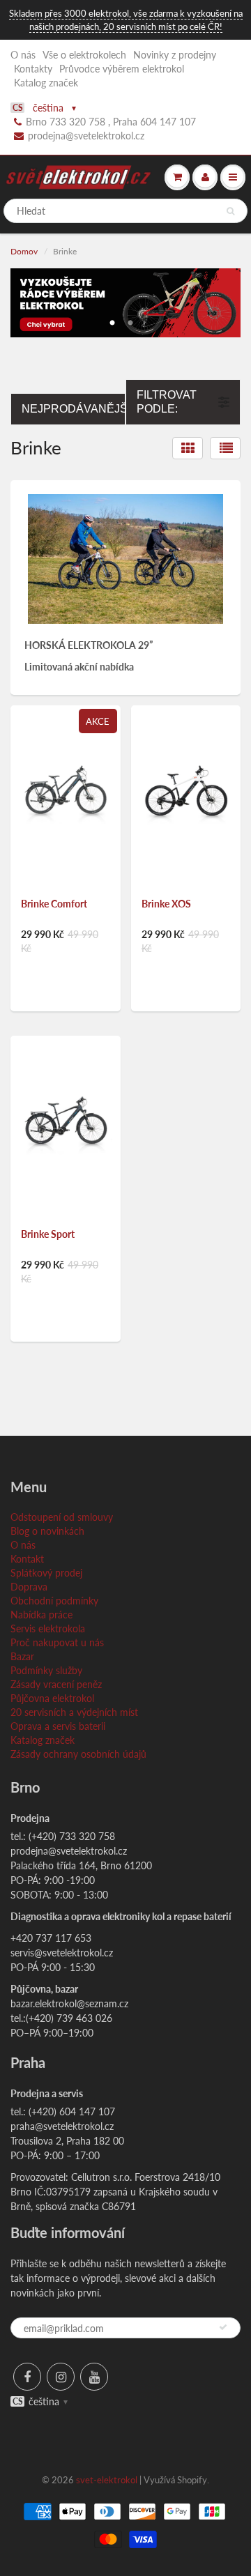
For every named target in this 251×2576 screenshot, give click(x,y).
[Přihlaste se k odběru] (223, 2327)
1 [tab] (112, 319)
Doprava (29, 1587)
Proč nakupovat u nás (57, 1642)
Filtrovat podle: (167, 402)
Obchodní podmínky (54, 1601)
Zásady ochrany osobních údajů (78, 1754)
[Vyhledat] (230, 211)
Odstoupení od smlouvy (62, 1517)
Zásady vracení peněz (56, 1684)
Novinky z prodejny (175, 55)
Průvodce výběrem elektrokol (122, 69)
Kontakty (33, 69)
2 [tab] (130, 319)
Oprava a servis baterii (58, 1726)
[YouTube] (94, 2377)
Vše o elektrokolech (84, 55)
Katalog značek (46, 83)
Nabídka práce (41, 1615)
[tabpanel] (125, 303)
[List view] (225, 448)
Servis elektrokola (48, 1628)
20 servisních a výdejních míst (74, 1712)
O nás (23, 55)
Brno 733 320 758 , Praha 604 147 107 (111, 122)
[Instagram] (61, 2377)
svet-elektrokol (107, 2480)
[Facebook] (27, 2377)
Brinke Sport (48, 1234)
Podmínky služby (46, 1670)
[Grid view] (188, 448)
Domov (24, 251)
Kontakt (27, 1559)
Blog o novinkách (47, 1531)
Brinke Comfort (54, 904)
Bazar (22, 1656)
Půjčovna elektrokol (52, 1698)
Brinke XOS (166, 904)
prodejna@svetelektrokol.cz (86, 136)
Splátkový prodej (46, 1573)
